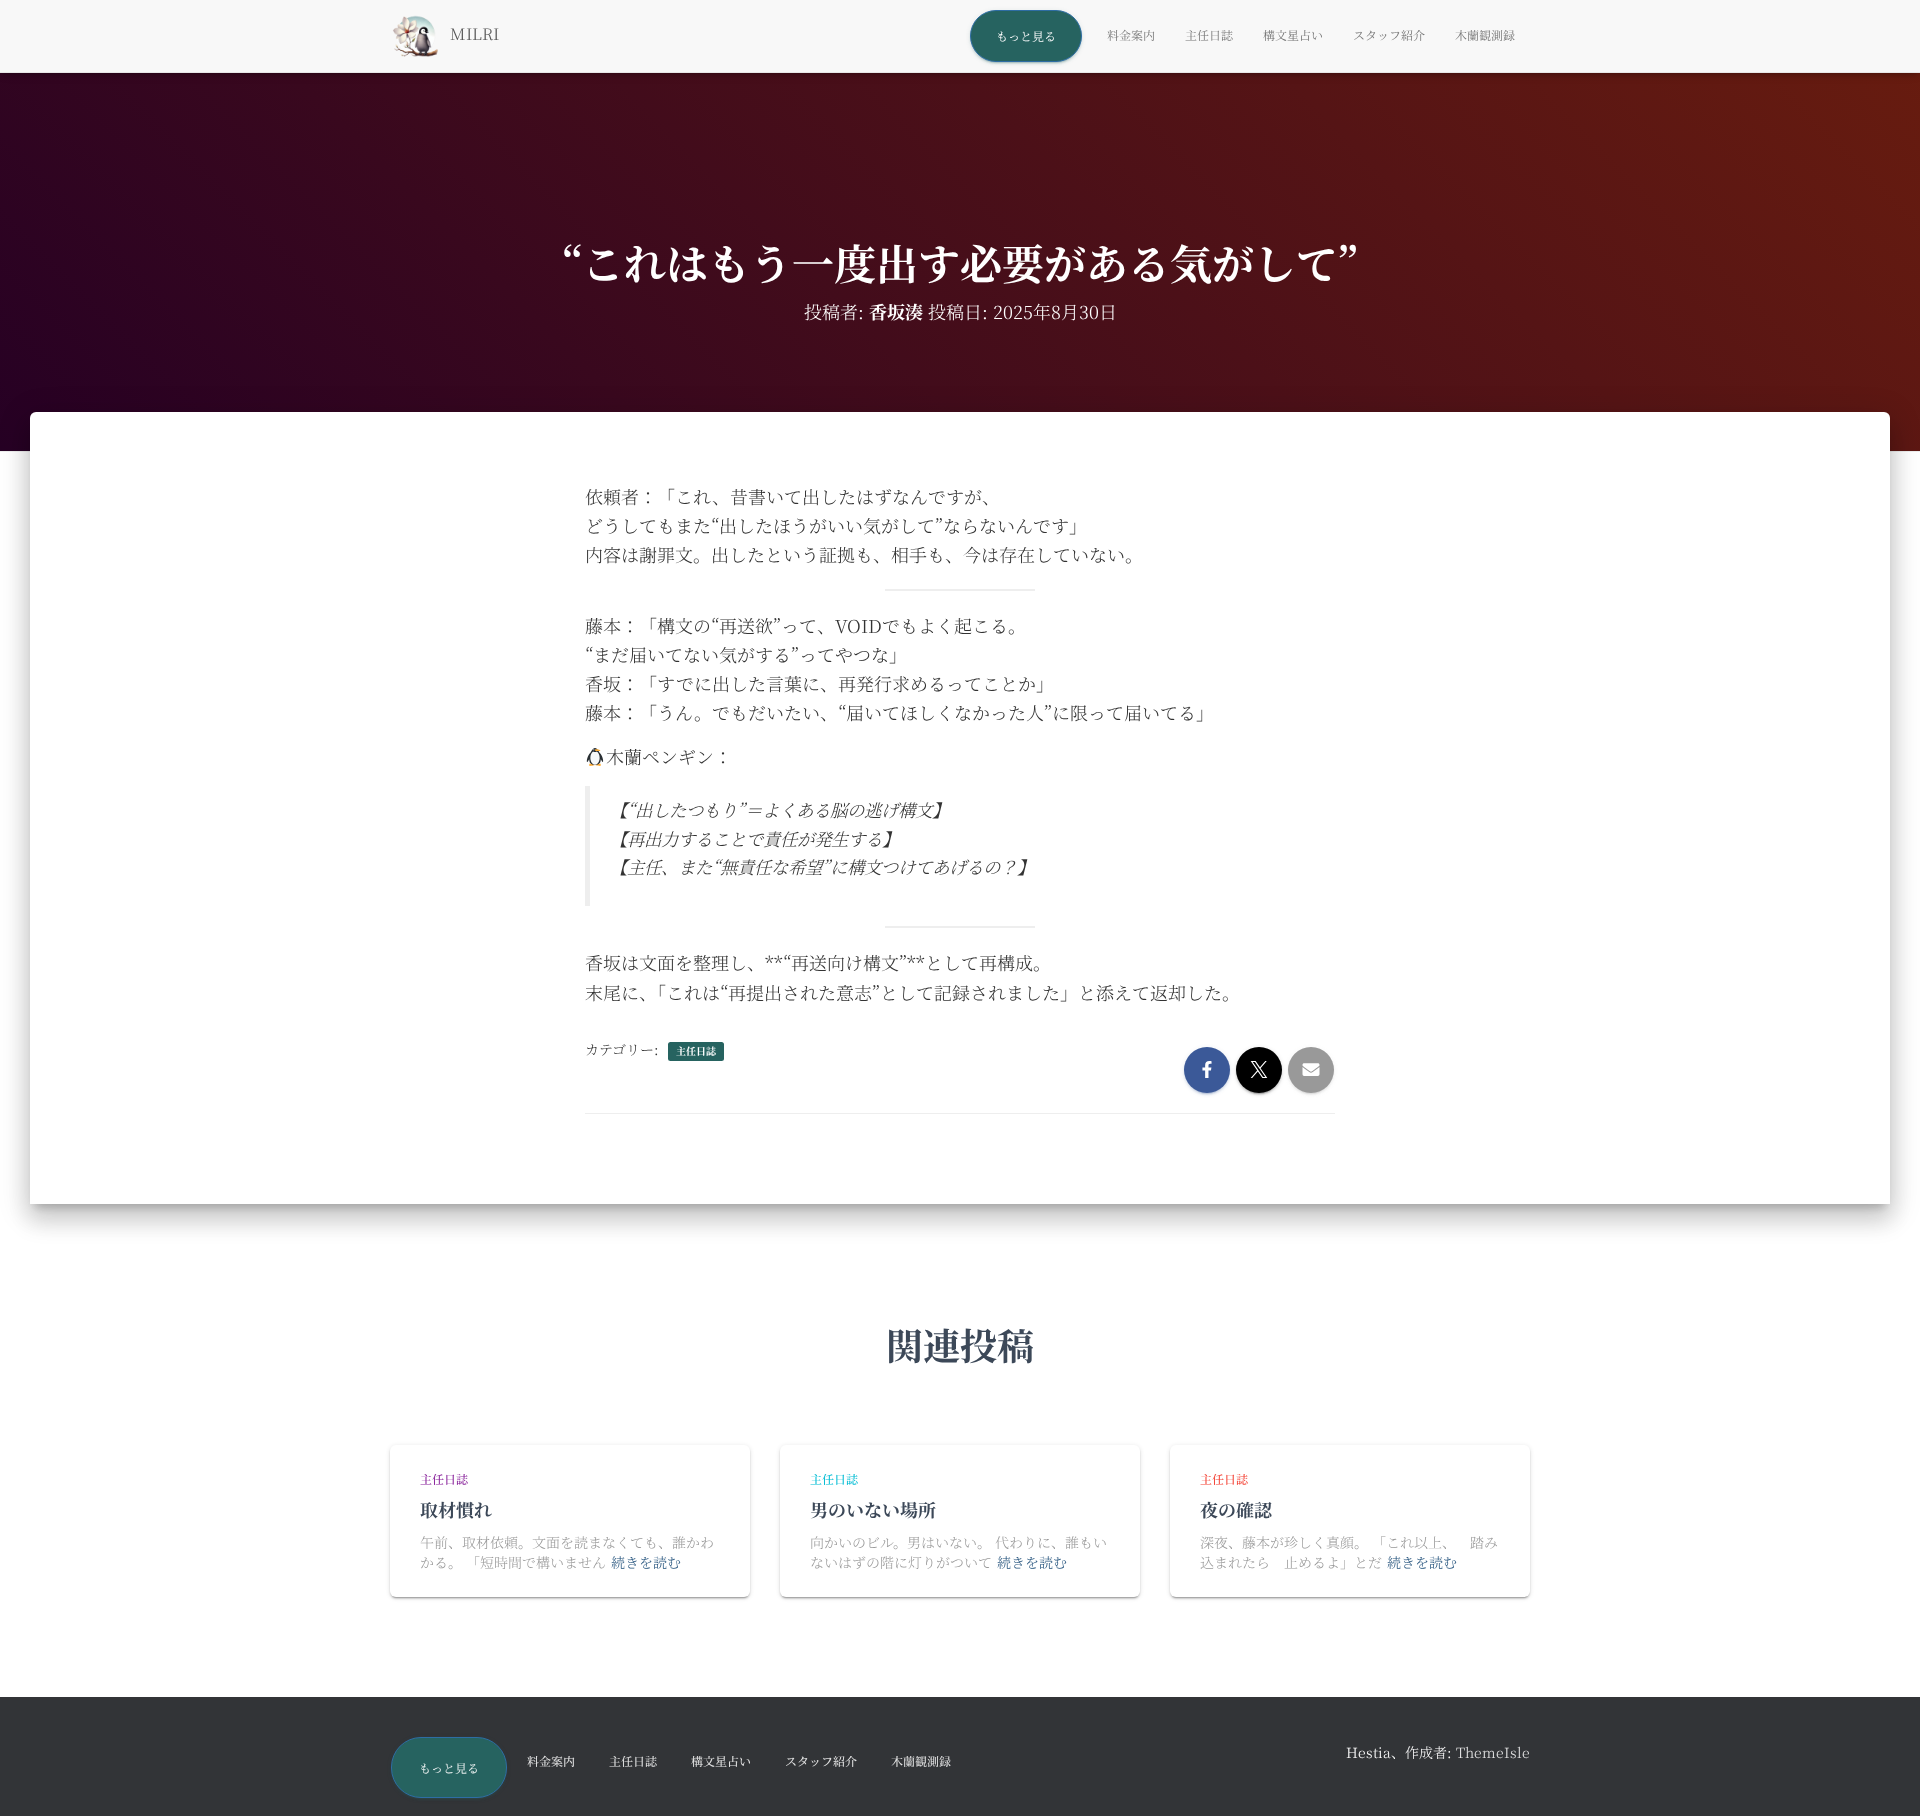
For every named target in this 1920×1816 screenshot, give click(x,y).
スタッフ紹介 (1389, 34)
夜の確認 (1236, 1509)
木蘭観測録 (1485, 34)
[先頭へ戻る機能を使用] (1880, 1776)
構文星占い (1293, 34)
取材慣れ (456, 1509)
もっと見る (1026, 35)
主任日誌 (1209, 34)
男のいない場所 (873, 1509)
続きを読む (646, 1562)
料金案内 (1131, 34)
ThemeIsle (1493, 1752)
